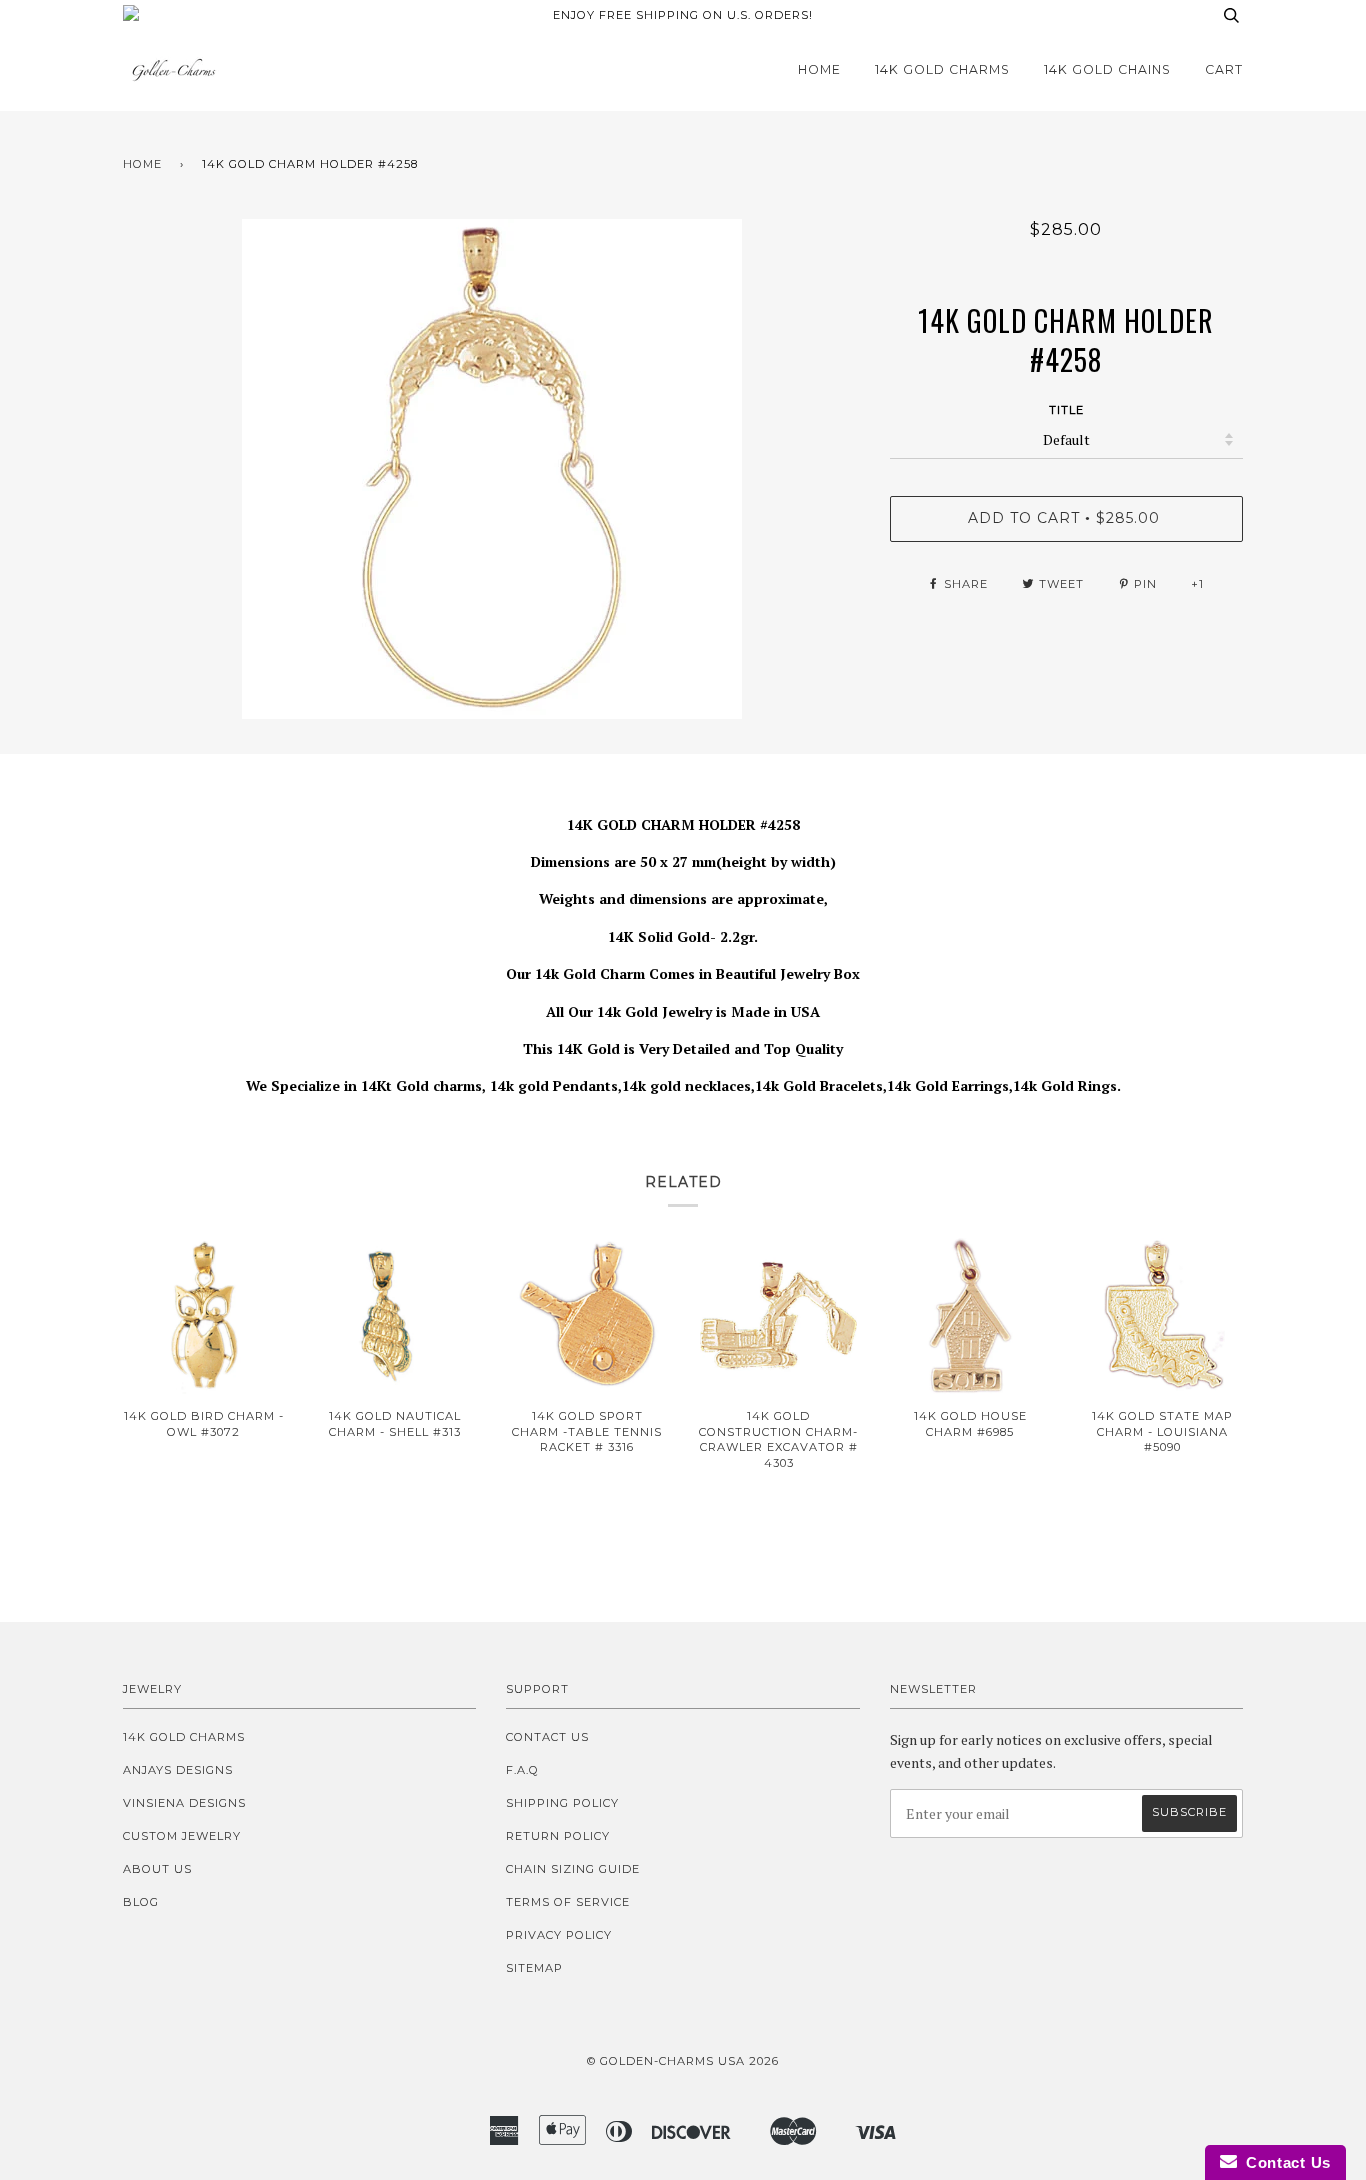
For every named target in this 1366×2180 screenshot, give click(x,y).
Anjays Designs (178, 1770)
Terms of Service (568, 1902)
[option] (491, 469)
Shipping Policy (562, 1803)
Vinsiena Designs (184, 1803)
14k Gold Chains (1107, 69)
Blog (141, 1902)
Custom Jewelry (182, 1836)
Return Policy (558, 1836)
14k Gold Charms (942, 69)
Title (1066, 410)
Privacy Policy (559, 1935)
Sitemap (534, 1968)
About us (157, 1869)
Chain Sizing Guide (573, 1869)
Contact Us (547, 1737)
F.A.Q (522, 1770)
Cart (1224, 69)
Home (819, 69)
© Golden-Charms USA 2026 (683, 2061)
